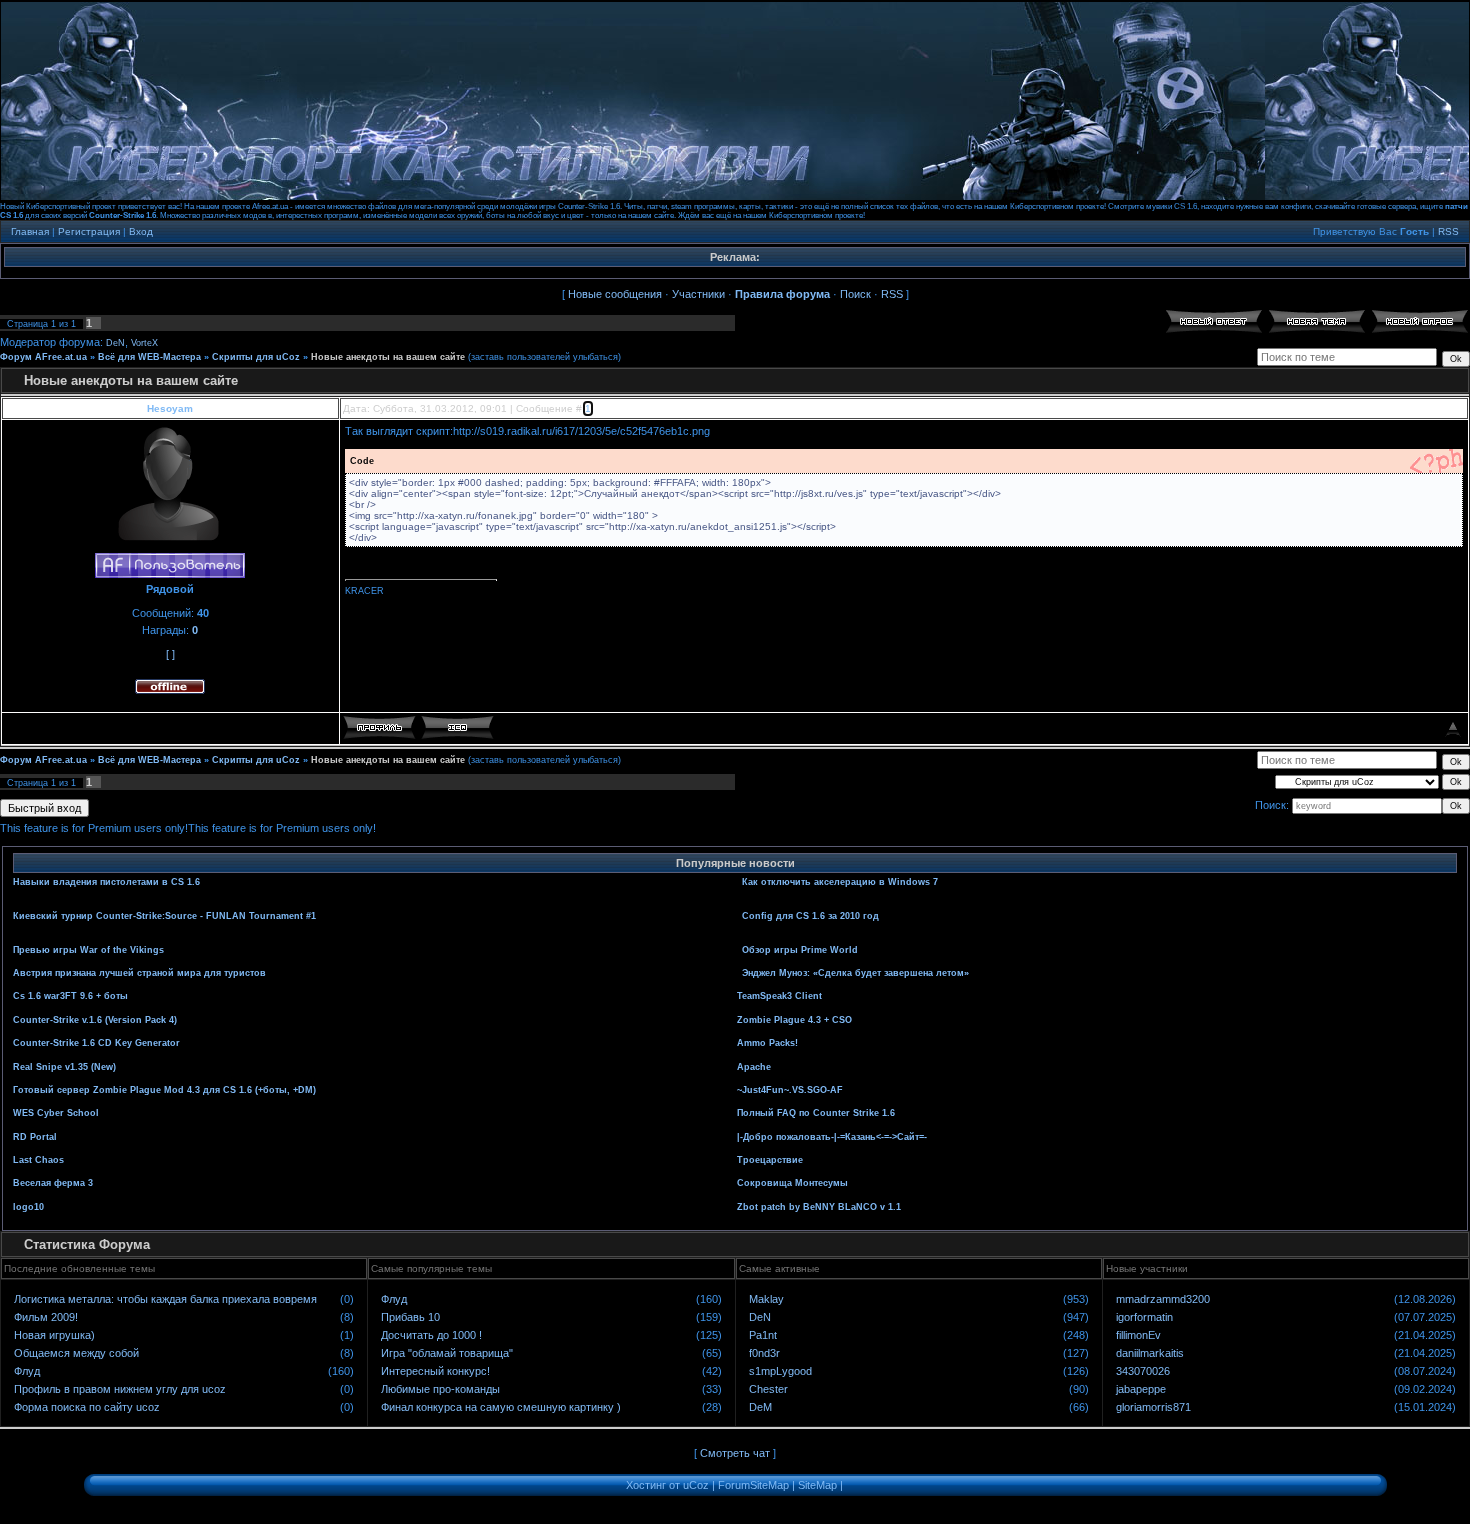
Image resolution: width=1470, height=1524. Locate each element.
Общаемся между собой (76, 1353)
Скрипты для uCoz (256, 357)
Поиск (855, 294)
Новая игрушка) (54, 1335)
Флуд (27, 1371)
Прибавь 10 (410, 1317)
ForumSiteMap (753, 1485)
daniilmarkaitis (1150, 1353)
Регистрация (89, 231)
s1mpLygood (780, 1371)
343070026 (1143, 1371)
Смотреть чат (735, 1453)
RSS (1448, 231)
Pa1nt (763, 1335)
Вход (141, 231)
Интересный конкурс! (435, 1371)
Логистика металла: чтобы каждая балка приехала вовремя (165, 1299)
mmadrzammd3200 (1163, 1299)
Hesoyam (170, 408)
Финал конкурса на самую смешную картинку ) (501, 1407)
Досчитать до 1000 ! (431, 1335)
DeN (115, 343)
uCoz (696, 1485)
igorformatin (1144, 1317)
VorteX (144, 343)
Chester (768, 1389)
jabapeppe (1141, 1389)
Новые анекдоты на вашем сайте (388, 357)
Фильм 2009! (46, 1317)
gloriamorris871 (1153, 1407)
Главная (30, 231)
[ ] (170, 654)
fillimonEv (1138, 1335)
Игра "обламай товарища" (447, 1353)
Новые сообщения (615, 294)
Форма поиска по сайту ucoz (87, 1407)
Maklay (766, 1299)
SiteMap (817, 1485)
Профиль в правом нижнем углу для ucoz (120, 1389)
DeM (760, 1407)
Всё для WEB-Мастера (149, 357)
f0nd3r (764, 1353)
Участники (698, 294)
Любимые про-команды (440, 1389)
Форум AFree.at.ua (43, 357)
